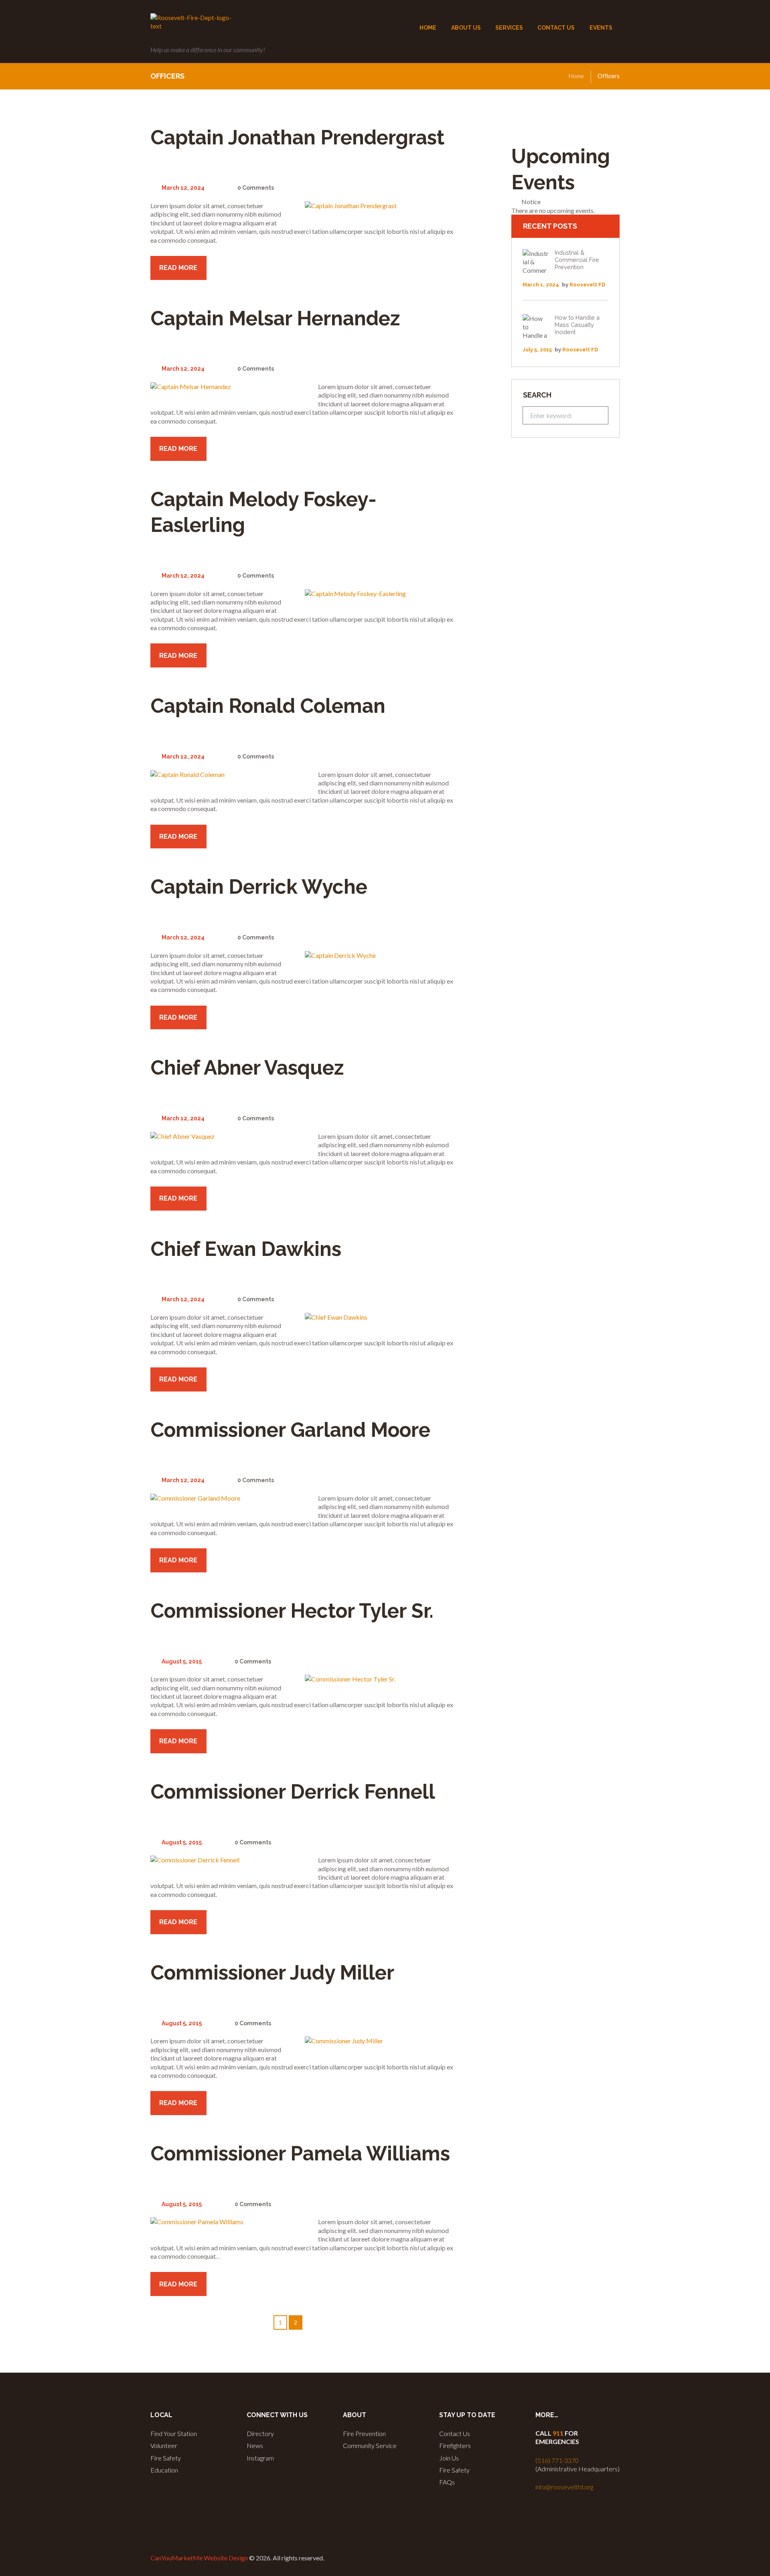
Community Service (370, 2445)
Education (164, 2470)
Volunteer (164, 2445)
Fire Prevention (364, 2433)
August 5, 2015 (182, 1661)
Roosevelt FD (587, 285)
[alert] (565, 206)
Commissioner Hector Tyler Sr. (292, 1611)
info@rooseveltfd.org (564, 2487)
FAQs (447, 2482)
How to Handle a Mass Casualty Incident (577, 325)
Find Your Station (174, 2433)
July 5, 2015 (537, 350)
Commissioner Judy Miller (272, 1973)
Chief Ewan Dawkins (246, 1249)
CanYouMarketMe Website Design (199, 2558)
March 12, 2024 (183, 188)
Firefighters (455, 2445)
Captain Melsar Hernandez (275, 318)
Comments (256, 188)
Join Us (449, 2458)
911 (558, 2433)
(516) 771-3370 (557, 2460)
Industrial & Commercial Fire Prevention (577, 260)
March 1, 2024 (541, 285)
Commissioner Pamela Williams (300, 2153)
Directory (260, 2433)
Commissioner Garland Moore (290, 1430)
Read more (178, 268)
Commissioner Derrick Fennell (293, 1792)
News (255, 2445)
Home (576, 76)
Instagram (260, 2458)
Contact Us (455, 2433)
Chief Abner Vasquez (247, 1068)
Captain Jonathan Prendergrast (297, 137)
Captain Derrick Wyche (259, 887)
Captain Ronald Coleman (268, 706)
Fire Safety (166, 2458)
